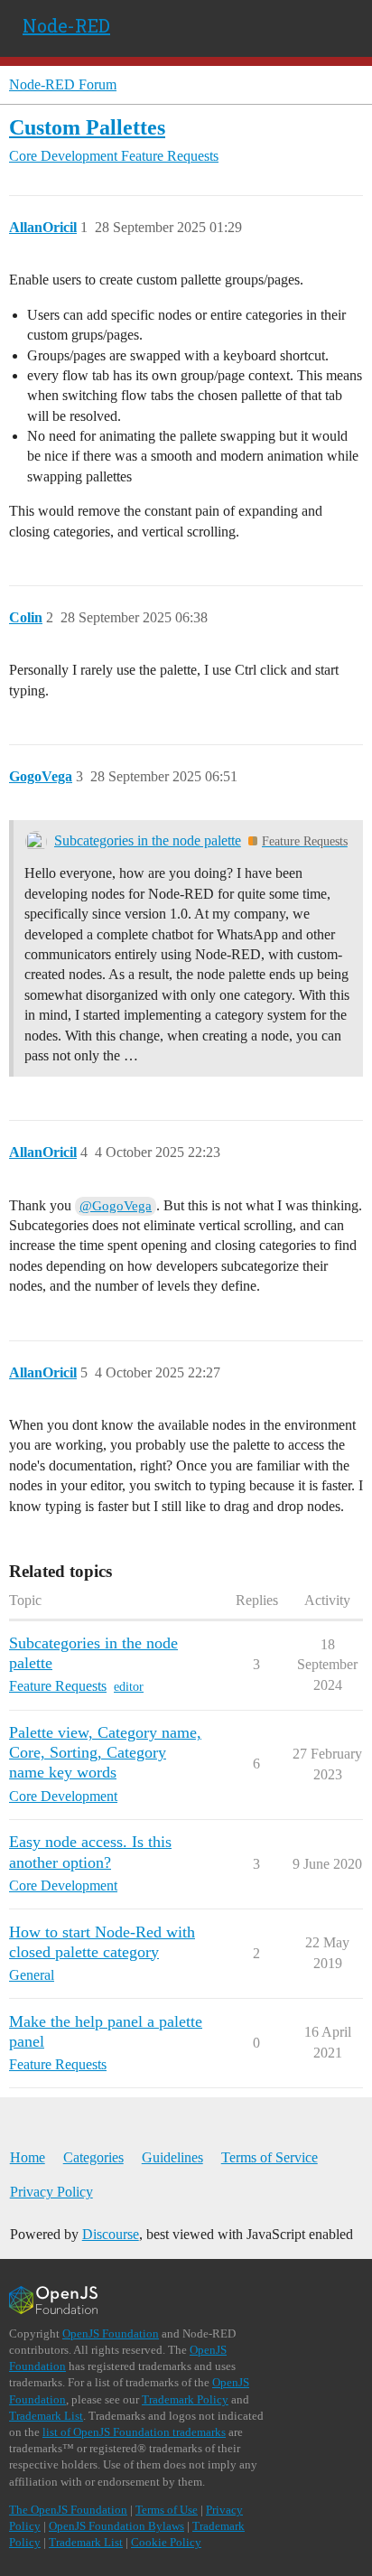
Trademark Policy (185, 2399)
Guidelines (172, 2157)
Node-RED (66, 25)
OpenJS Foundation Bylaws (116, 2526)
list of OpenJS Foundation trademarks (134, 2432)
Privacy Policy (51, 2192)
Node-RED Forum (63, 84)
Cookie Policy (166, 2542)
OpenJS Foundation (111, 2333)
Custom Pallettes (87, 127)
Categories (93, 2157)
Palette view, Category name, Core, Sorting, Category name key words (105, 1752)
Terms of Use (167, 2510)
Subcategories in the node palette (148, 840)
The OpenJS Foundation (68, 2510)
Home (28, 2157)
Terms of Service (270, 2157)
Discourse (111, 2234)
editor (129, 1687)
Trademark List (46, 2416)
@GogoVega (116, 1206)
